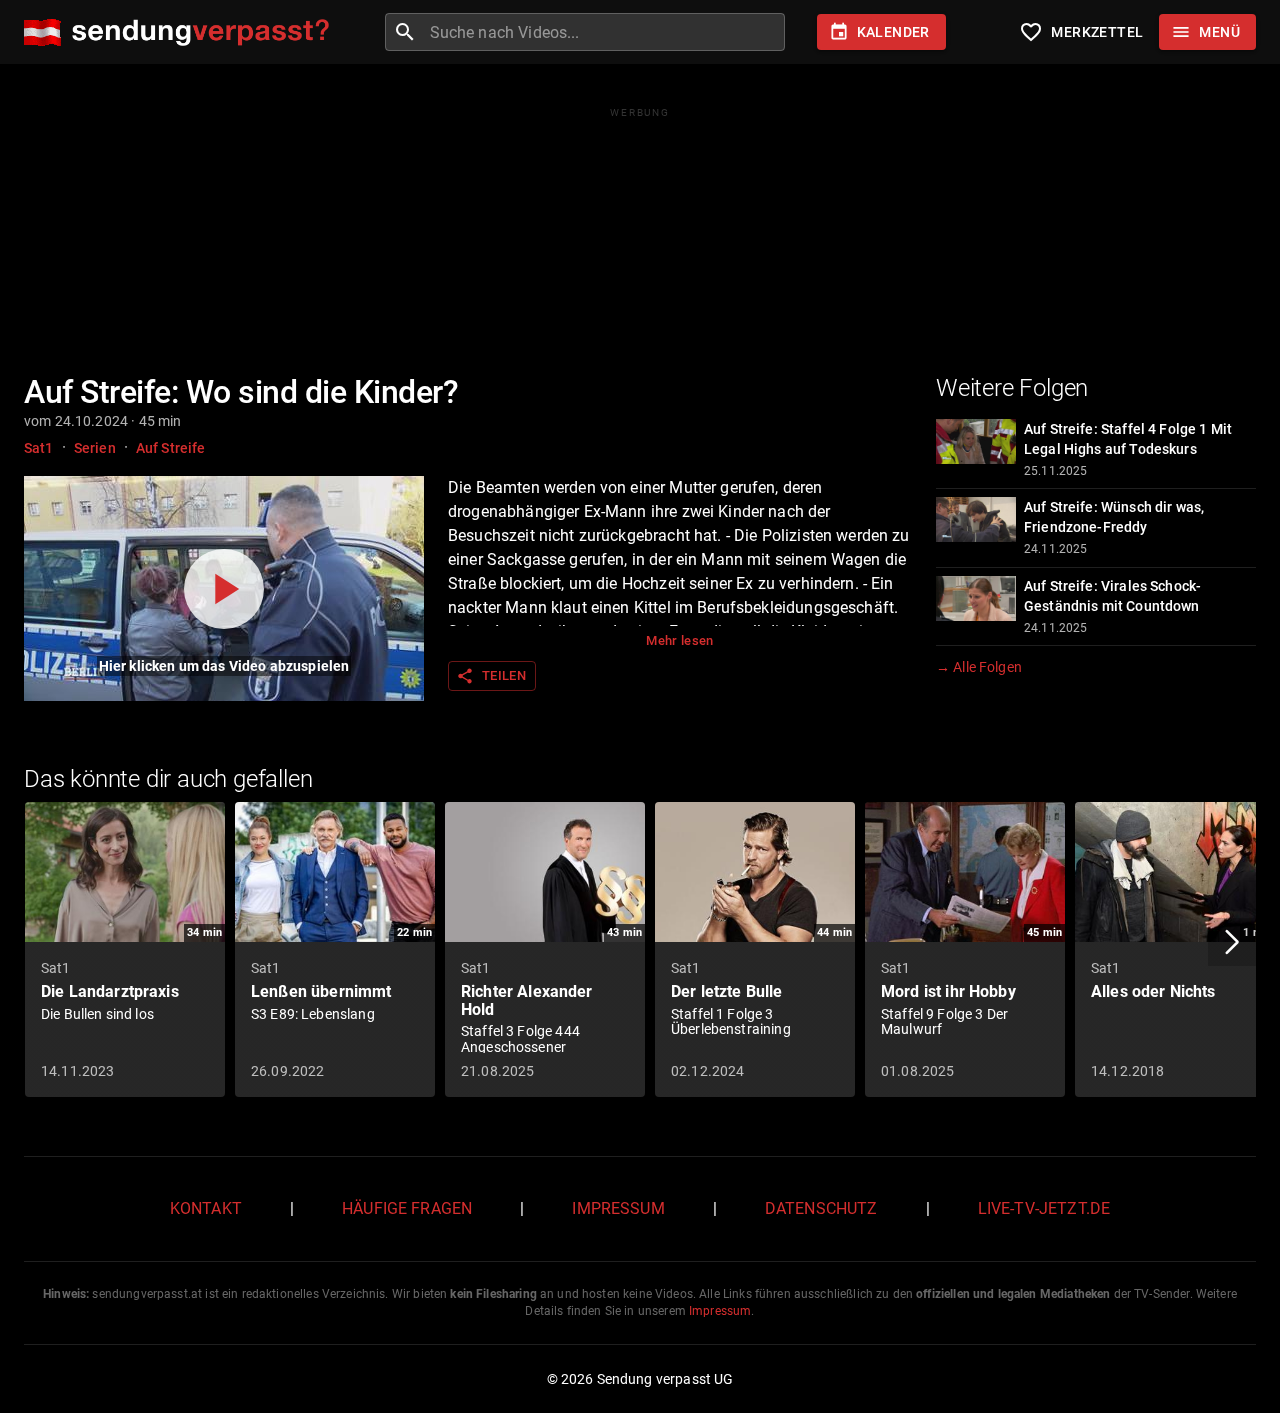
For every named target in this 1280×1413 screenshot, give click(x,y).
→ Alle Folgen (979, 667)
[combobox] (605, 32)
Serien (95, 448)
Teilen (491, 676)
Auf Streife (171, 448)
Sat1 (39, 448)
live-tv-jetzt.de (1044, 1208)
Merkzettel (1081, 32)
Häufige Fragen (407, 1208)
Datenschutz (821, 1208)
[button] (1232, 942)
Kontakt (206, 1208)
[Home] (181, 32)
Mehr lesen (680, 640)
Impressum (618, 1208)
